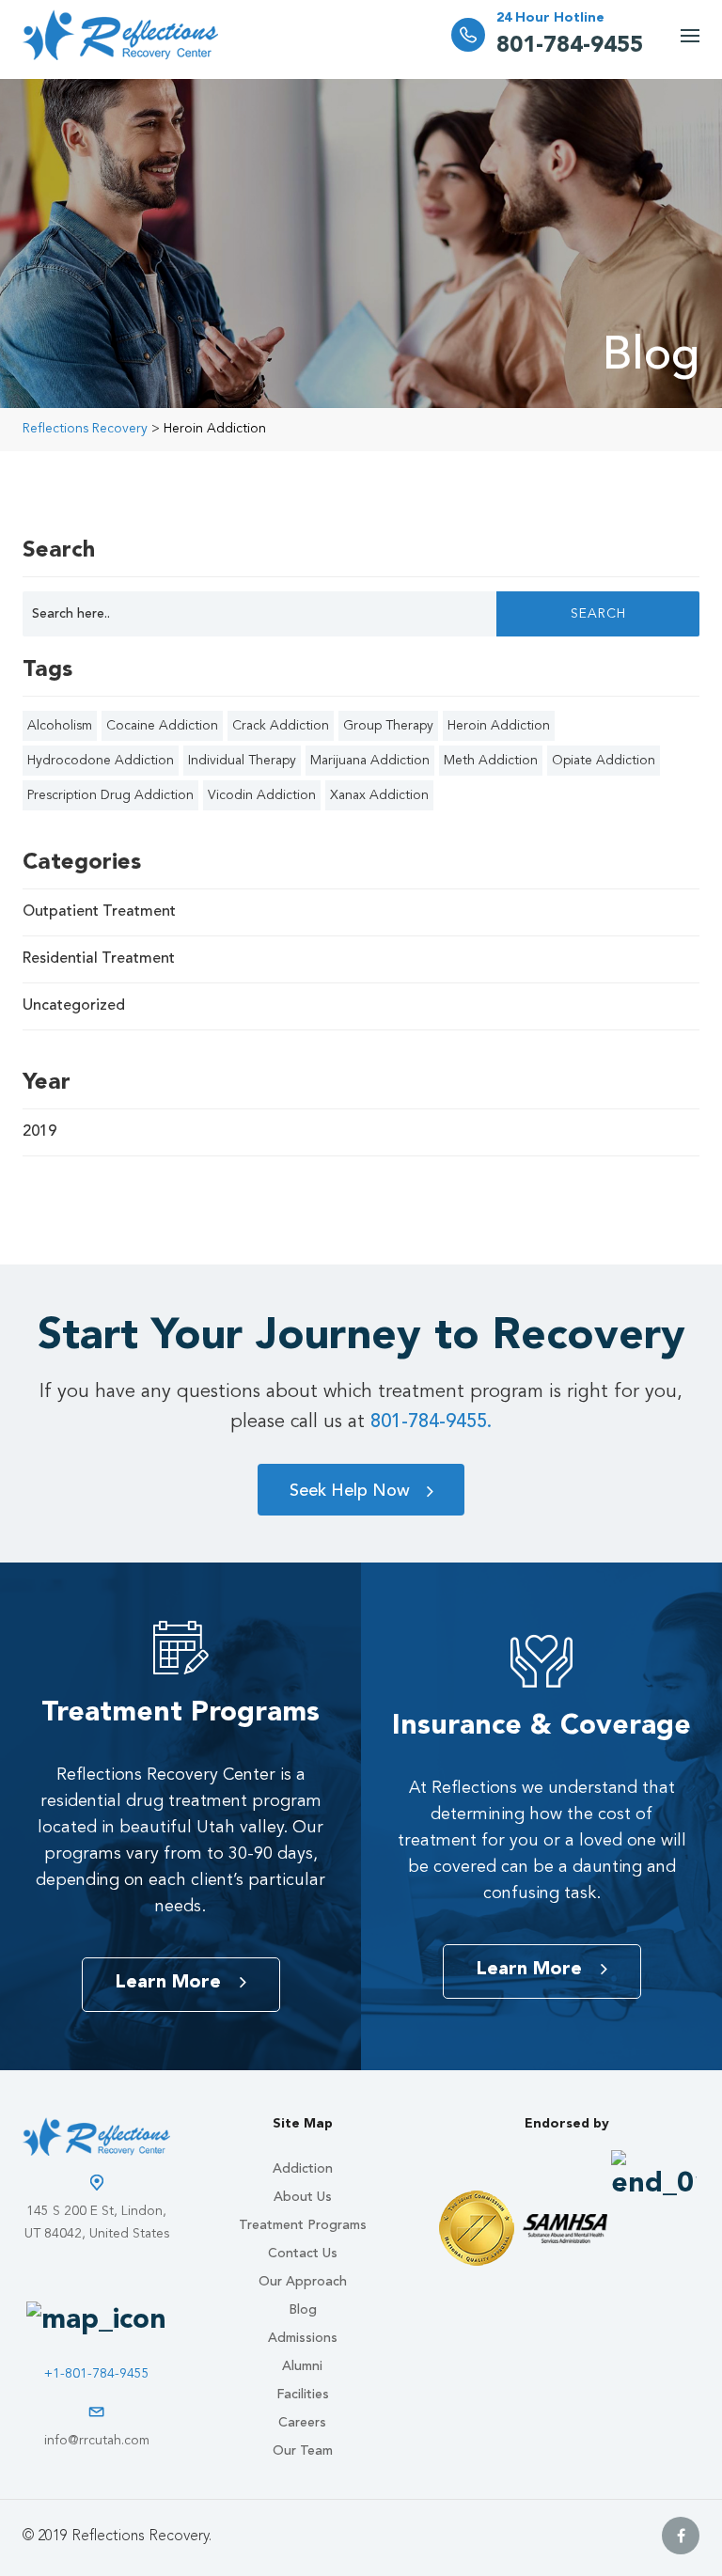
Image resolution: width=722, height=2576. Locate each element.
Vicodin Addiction (262, 795)
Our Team (303, 2451)
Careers (302, 2423)
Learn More (168, 1983)
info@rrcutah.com (97, 2441)
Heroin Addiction (499, 726)
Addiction (303, 2169)
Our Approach (303, 2282)
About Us (303, 2197)
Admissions (303, 2338)
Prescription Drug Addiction (110, 795)
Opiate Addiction (604, 761)
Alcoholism (60, 726)
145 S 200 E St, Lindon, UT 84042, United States (97, 2223)
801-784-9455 (570, 46)
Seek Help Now (350, 1491)
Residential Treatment (99, 959)
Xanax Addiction (379, 795)
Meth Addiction (491, 761)
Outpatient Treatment (99, 912)
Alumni (302, 2366)
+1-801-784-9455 (97, 2374)
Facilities (303, 2395)
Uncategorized (74, 1006)
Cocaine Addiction (162, 726)
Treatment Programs (303, 2225)
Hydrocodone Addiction (101, 761)
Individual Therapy (242, 761)
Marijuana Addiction (370, 761)
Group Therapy (388, 726)
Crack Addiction (281, 726)
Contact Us (303, 2254)
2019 (39, 1132)
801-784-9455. (431, 1422)
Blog (303, 2310)
